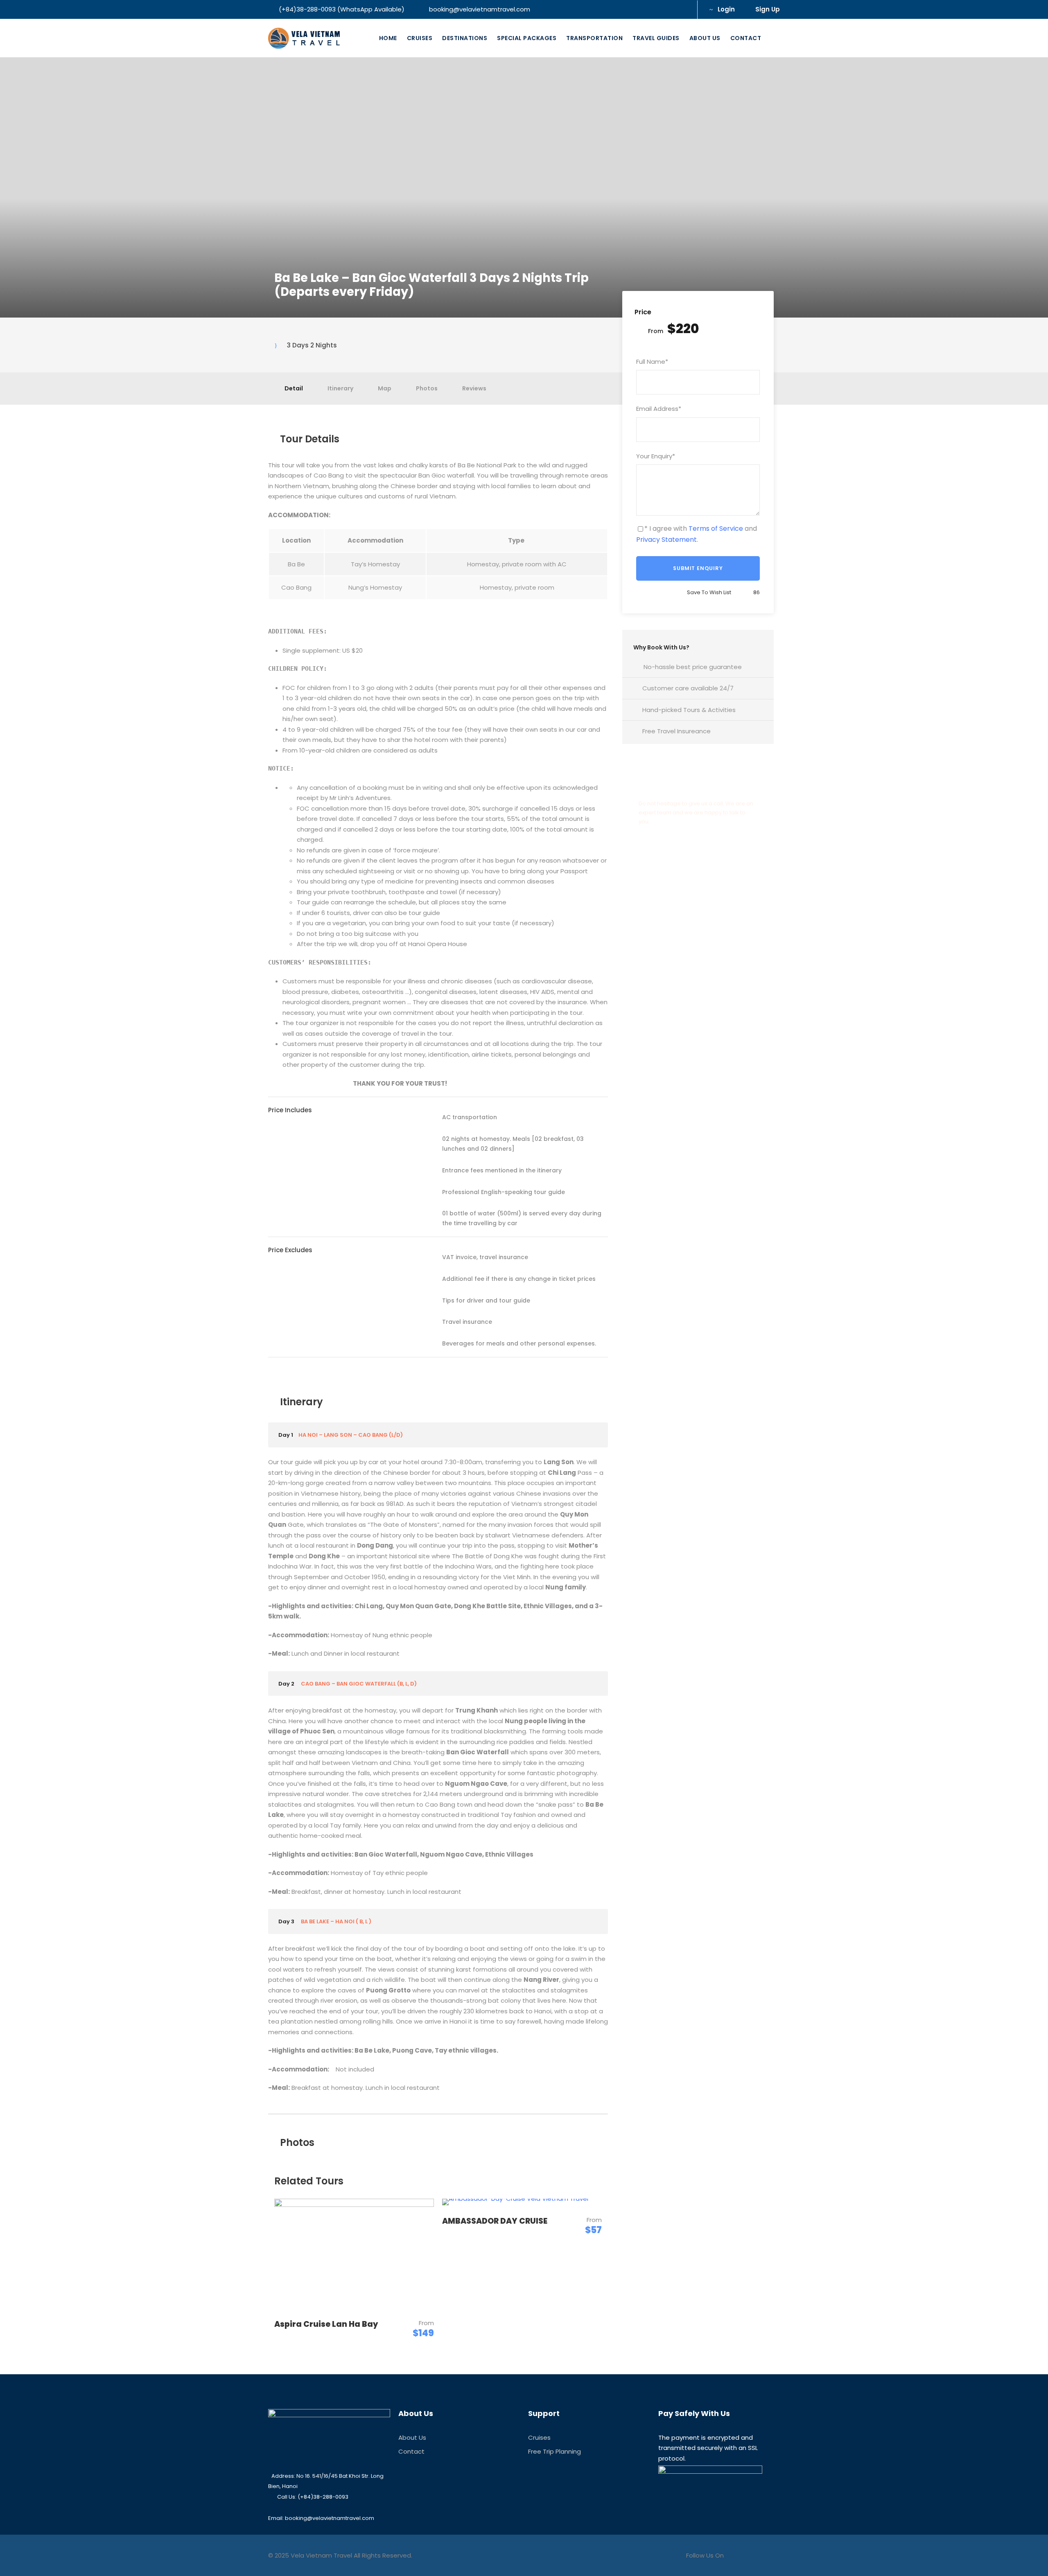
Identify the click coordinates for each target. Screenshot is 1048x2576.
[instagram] (682, 9)
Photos (427, 388)
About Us (705, 38)
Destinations (465, 38)
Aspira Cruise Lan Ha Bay (326, 2324)
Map (385, 388)
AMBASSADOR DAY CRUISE (495, 2221)
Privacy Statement (666, 540)
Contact (746, 38)
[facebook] (655, 9)
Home (388, 38)
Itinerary (340, 388)
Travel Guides (656, 38)
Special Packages (527, 38)
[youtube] (668, 9)
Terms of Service (716, 528)
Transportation (594, 38)
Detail (294, 388)
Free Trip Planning (554, 2451)
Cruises (420, 38)
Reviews (474, 388)
